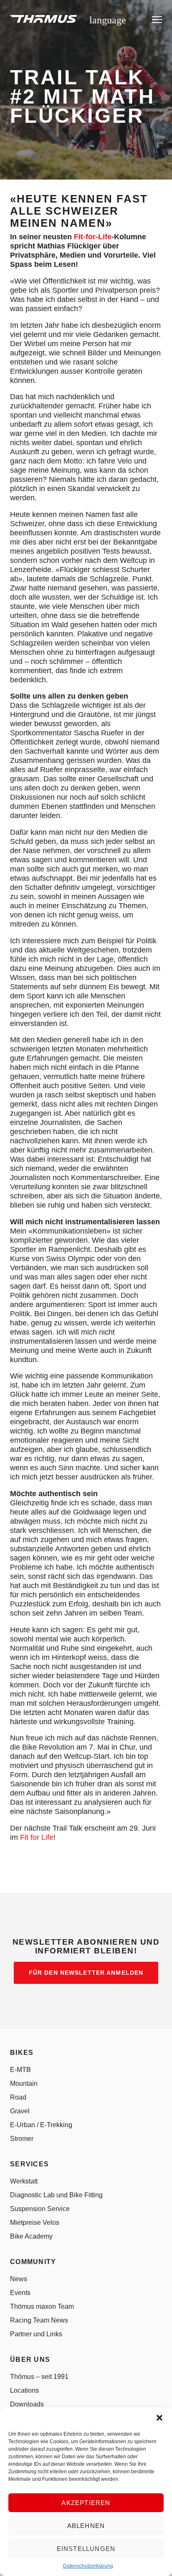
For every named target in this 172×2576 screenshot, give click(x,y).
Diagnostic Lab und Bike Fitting (56, 2195)
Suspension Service (40, 2209)
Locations (24, 2390)
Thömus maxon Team (42, 2306)
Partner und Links (36, 2334)
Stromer (22, 2139)
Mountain (24, 2083)
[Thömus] (43, 19)
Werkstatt (24, 2181)
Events (20, 2293)
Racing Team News (39, 2320)
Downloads (27, 2404)
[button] (159, 2418)
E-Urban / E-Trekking (41, 2125)
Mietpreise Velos (35, 2223)
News (19, 2279)
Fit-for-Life (93, 237)
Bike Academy (31, 2236)
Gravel (20, 2111)
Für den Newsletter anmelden (86, 1973)
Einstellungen (86, 2549)
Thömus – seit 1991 (39, 2377)
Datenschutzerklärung (88, 2566)
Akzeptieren (86, 2503)
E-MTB (20, 2070)
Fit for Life (37, 1837)
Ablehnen (86, 2526)
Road (18, 2097)
